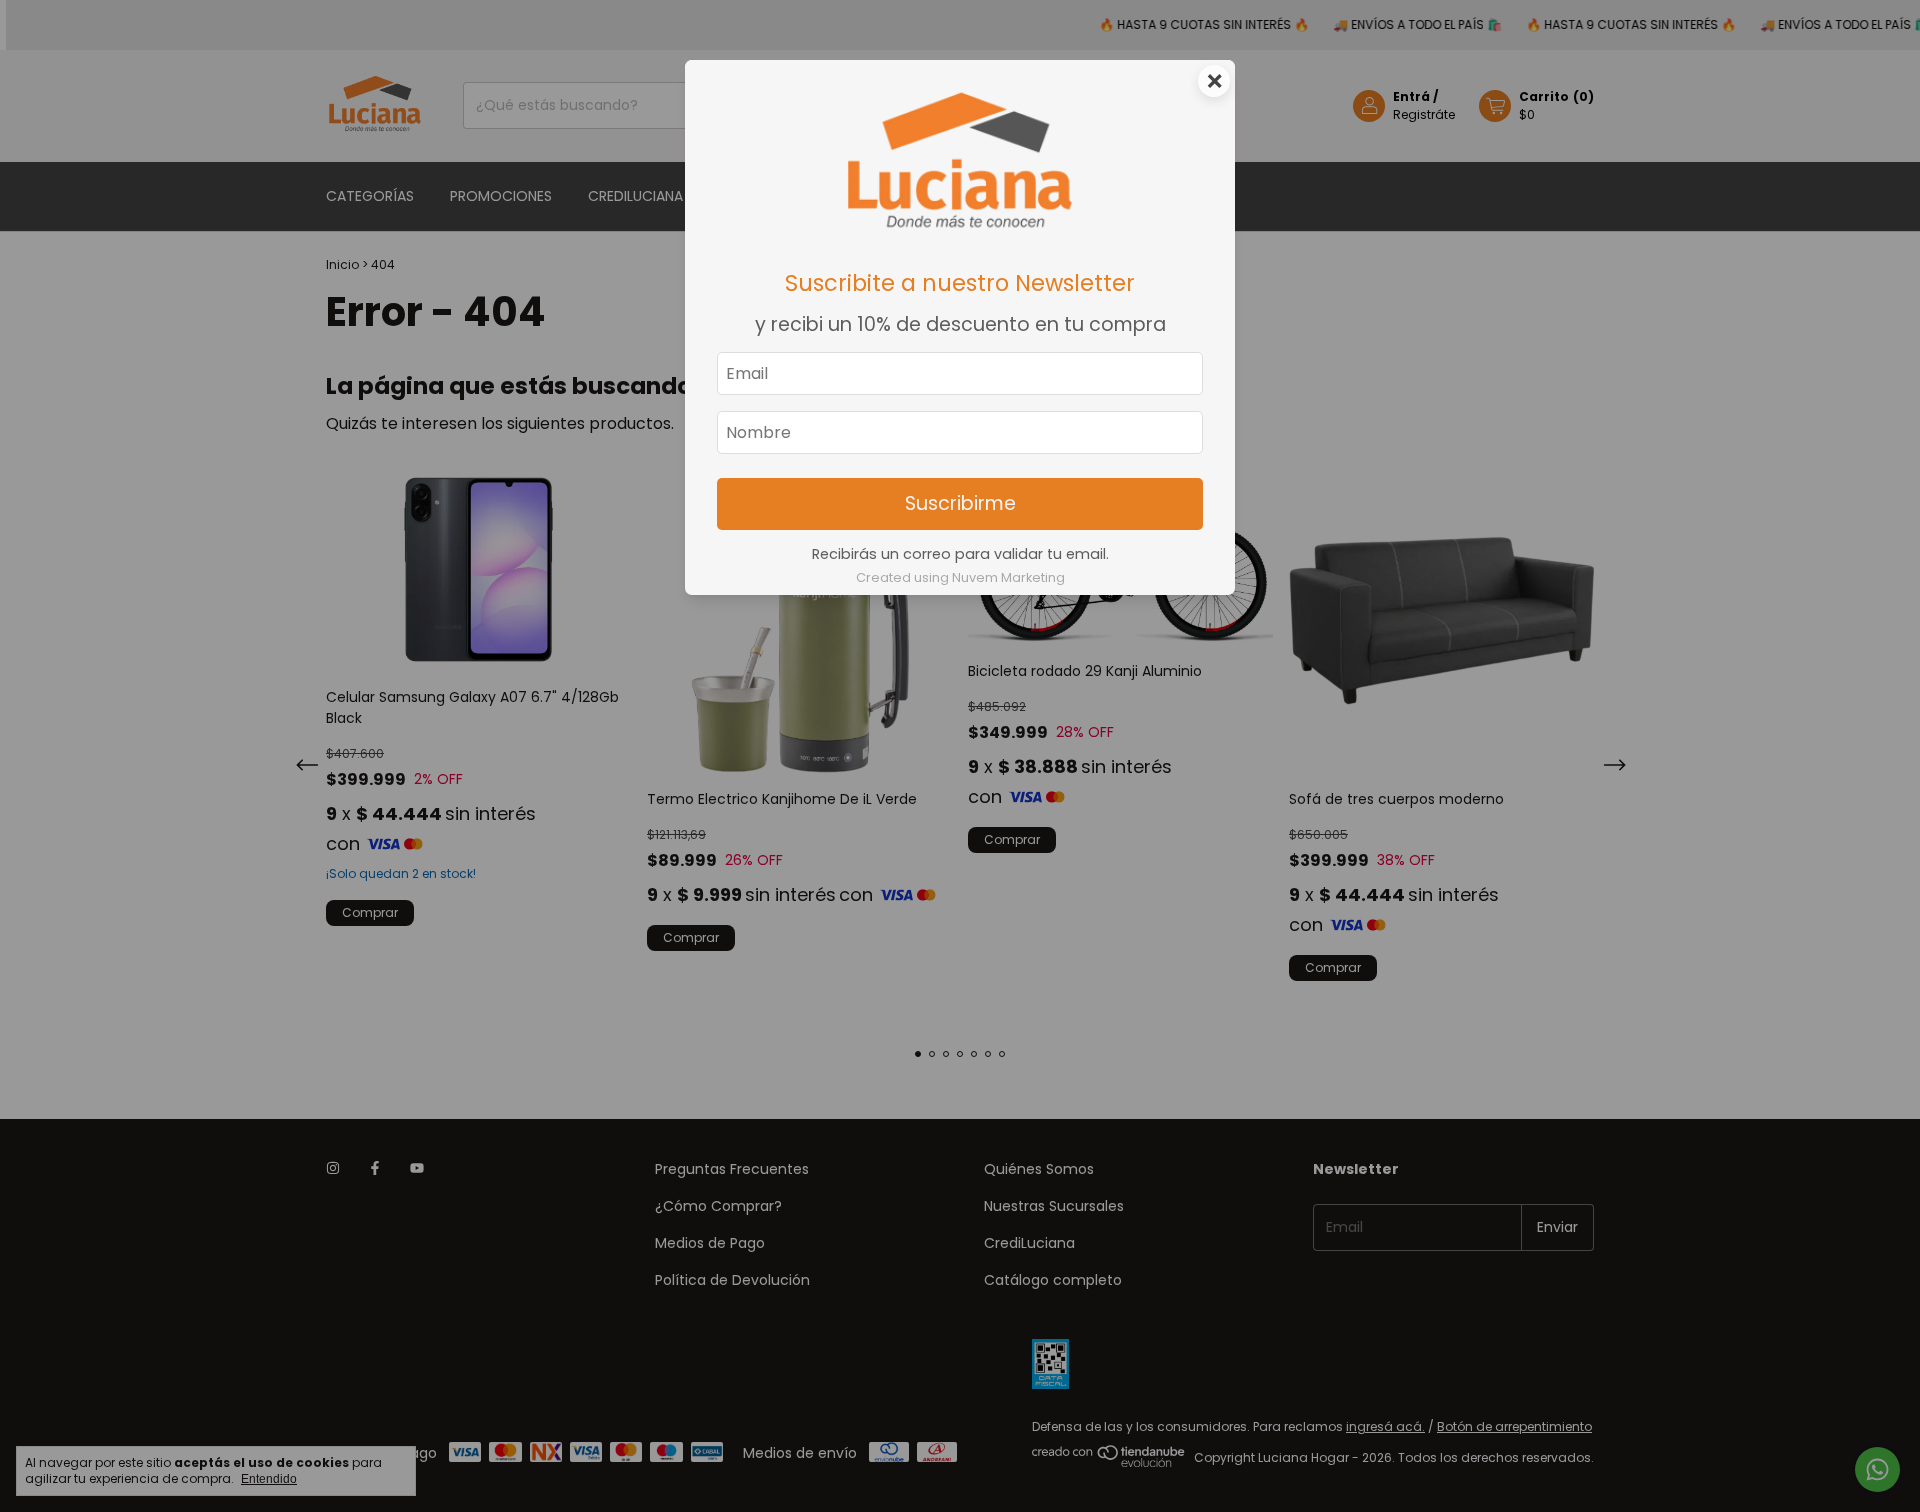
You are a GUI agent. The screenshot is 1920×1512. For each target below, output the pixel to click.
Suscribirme (960, 503)
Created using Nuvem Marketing (960, 577)
